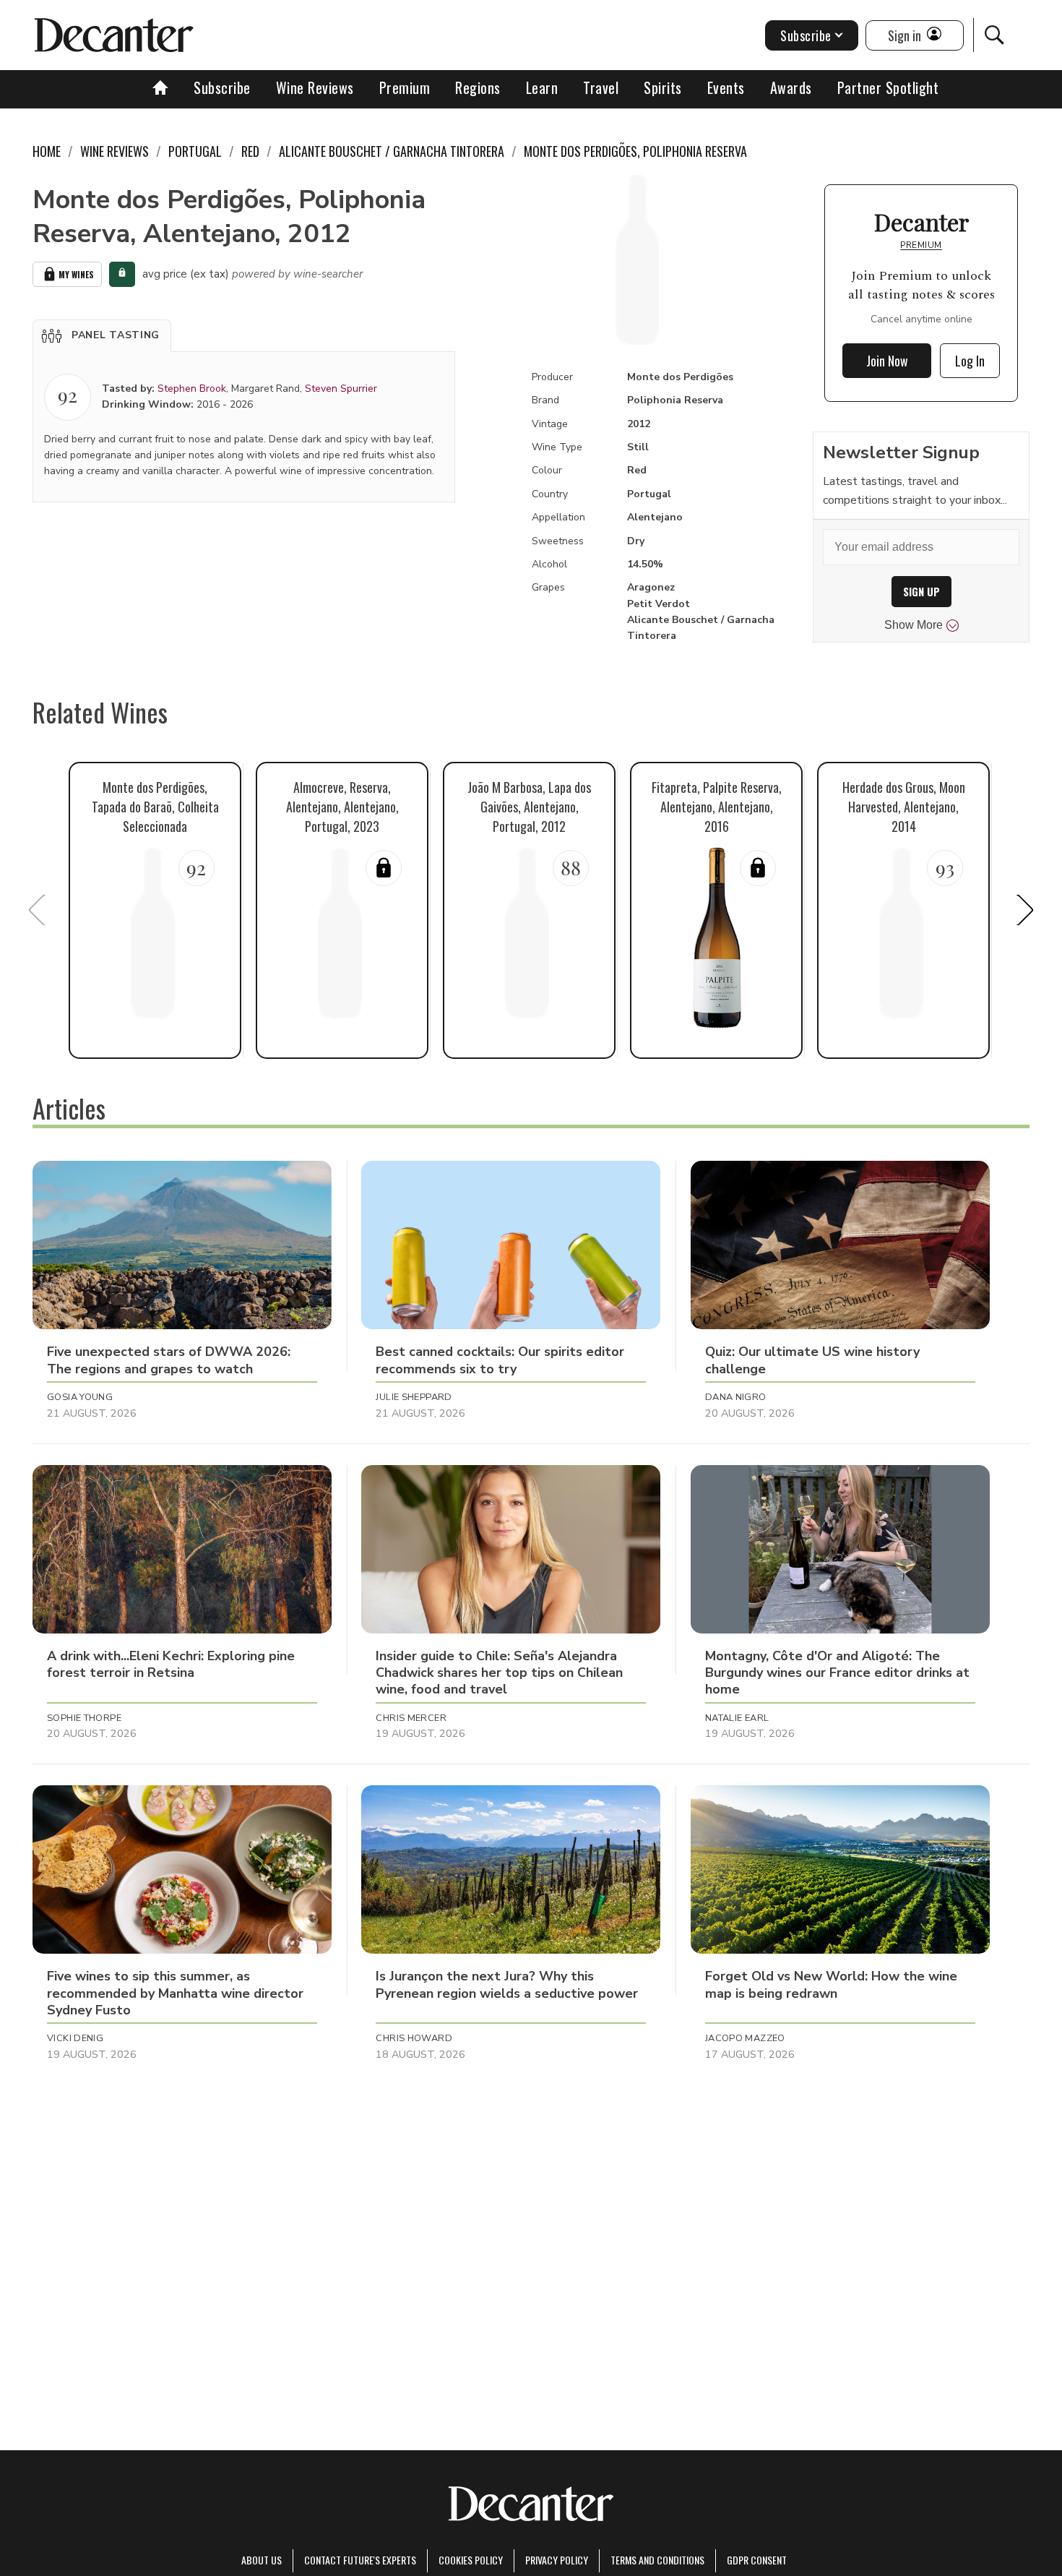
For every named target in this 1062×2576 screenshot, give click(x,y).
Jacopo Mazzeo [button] (745, 2038)
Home (47, 151)
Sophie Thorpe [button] (84, 1718)
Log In (970, 361)
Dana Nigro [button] (736, 1397)
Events (726, 87)
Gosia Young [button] (80, 1397)
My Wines (76, 274)
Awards (791, 87)
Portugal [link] (195, 151)
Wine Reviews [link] (115, 151)
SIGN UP (921, 592)
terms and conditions (657, 2560)
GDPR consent (757, 2560)
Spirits (663, 87)
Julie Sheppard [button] (414, 1397)
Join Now (887, 361)
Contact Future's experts (360, 2560)
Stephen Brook (192, 388)
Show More (914, 625)
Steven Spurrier (341, 388)
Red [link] (250, 151)
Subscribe (222, 87)
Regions (478, 87)
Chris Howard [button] (414, 2038)
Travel (601, 87)
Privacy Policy (557, 2560)
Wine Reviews (315, 87)
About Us (262, 2560)
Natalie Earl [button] (737, 1718)
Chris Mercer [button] (411, 1718)
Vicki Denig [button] (75, 2038)
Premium (405, 87)
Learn (542, 87)
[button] (102, 335)
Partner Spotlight (888, 87)
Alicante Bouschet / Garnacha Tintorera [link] (392, 151)
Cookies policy (471, 2560)
